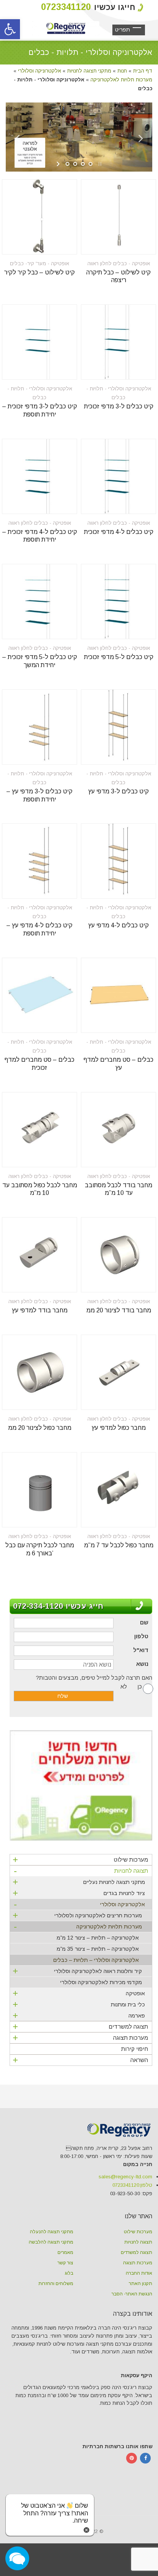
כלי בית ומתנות (79, 2004)
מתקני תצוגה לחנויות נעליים (79, 1882)
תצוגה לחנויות (81, 1872)
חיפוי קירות (135, 2049)
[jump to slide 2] (75, 164)
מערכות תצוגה (80, 2038)
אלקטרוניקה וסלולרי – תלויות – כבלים (96, 1960)
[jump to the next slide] (141, 144)
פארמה (79, 2015)
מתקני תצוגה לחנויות (89, 71)
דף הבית (143, 71)
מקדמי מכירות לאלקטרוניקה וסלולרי (101, 1982)
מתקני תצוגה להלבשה (51, 2242)
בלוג (69, 2273)
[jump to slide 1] (67, 164)
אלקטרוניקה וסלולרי (39, 71)
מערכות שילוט (80, 1860)
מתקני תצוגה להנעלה (52, 2232)
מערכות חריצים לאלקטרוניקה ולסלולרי (77, 1915)
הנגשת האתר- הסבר (132, 2294)
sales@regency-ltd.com (125, 2177)
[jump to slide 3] (83, 164)
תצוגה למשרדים (80, 2027)
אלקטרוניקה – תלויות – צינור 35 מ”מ (98, 1949)
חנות (122, 71)
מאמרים (65, 2252)
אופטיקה (79, 1993)
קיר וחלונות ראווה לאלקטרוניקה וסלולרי (77, 1971)
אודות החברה (139, 2273)
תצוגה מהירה (134, 244)
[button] (10, 29)
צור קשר (65, 2263)
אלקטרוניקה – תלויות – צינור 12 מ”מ (98, 1938)
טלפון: (132, 2185)
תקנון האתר (141, 2284)
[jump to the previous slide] (17, 144)
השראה (80, 2060)
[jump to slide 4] (91, 164)
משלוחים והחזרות (56, 2284)
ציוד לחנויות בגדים (79, 1893)
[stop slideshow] (99, 164)
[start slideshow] (59, 164)
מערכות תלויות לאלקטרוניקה (121, 80)
